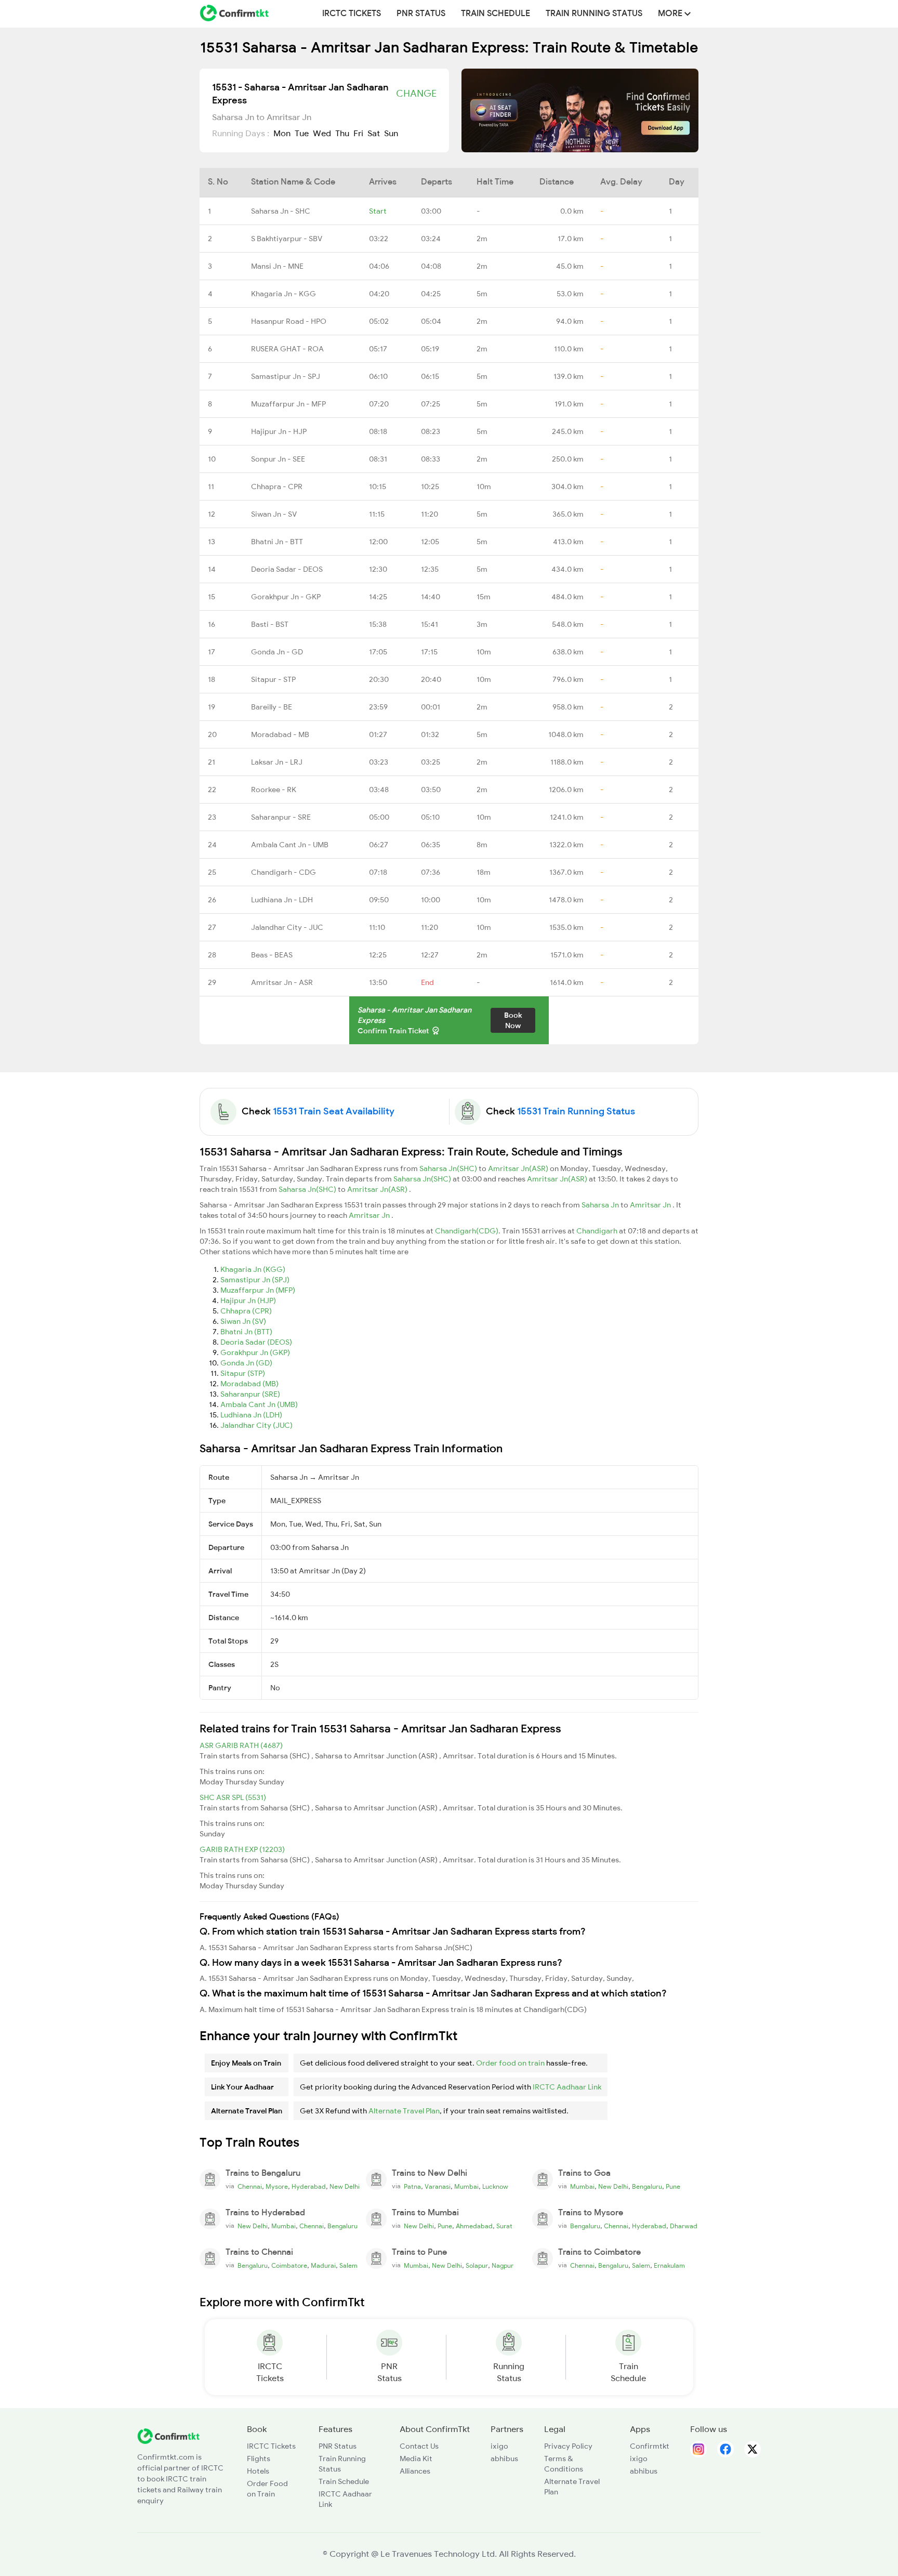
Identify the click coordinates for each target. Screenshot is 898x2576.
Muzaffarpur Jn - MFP (288, 404)
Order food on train (510, 2063)
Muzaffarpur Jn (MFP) (258, 1290)
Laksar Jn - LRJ (277, 762)
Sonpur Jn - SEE (278, 459)
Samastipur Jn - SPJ (286, 376)
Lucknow (495, 2187)
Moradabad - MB (280, 734)
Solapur (477, 2266)
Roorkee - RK (274, 790)
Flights (259, 2459)
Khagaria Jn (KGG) (253, 1269)
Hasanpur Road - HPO (289, 321)
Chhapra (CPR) (246, 1311)
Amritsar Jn (651, 1205)
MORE (671, 14)
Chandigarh (598, 1231)
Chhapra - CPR (277, 487)
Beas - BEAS (272, 955)
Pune (673, 2187)
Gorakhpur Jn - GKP (286, 597)
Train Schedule (496, 14)
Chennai (250, 2187)
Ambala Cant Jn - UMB (290, 845)
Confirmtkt (650, 2446)
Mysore (277, 2187)
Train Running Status (594, 14)
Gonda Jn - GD (277, 652)
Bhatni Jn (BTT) (246, 1332)
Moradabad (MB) (249, 1384)
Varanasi (438, 2187)
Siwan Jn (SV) (243, 1321)
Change (416, 94)
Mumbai (466, 2187)
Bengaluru (647, 2187)
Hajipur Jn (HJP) (248, 1300)
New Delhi (345, 2187)
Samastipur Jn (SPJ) (255, 1280)
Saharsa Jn (601, 1205)
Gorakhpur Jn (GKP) (255, 1352)
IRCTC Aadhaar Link (567, 2087)
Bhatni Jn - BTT (277, 542)
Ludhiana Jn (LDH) (251, 1415)
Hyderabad (309, 2187)
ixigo (499, 2446)
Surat (504, 2226)
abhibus (504, 2459)
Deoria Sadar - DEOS (287, 569)
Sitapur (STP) (243, 1373)
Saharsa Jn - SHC (281, 211)
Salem (348, 2266)
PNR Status (421, 14)
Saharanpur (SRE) (250, 1394)
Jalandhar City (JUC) (256, 1425)
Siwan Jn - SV (274, 514)
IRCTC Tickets (352, 14)
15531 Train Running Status (576, 1111)
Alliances (415, 2471)
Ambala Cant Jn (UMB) (259, 1404)
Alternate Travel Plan (404, 2111)
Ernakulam (669, 2266)
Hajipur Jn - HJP (279, 431)
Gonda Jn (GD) (246, 1363)
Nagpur (503, 2266)
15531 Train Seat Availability (334, 1111)
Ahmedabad (474, 2226)
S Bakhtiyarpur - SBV (287, 239)
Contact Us (419, 2446)
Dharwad (684, 2226)
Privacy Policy (568, 2446)
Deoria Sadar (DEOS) (256, 1342)
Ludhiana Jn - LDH (282, 900)
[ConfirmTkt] (168, 2435)
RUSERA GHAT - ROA (287, 349)
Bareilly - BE (272, 707)
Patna (412, 2187)
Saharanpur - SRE (281, 817)
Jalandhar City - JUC (287, 927)
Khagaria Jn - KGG (283, 294)
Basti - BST (270, 624)
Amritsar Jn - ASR (282, 982)
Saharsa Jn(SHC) (449, 1168)
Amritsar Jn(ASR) (519, 1168)
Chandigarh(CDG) (467, 1231)
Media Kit (416, 2459)
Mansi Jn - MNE (277, 266)
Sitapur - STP (273, 679)
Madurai (323, 2266)
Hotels (258, 2471)
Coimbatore (289, 2266)
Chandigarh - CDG (283, 872)
